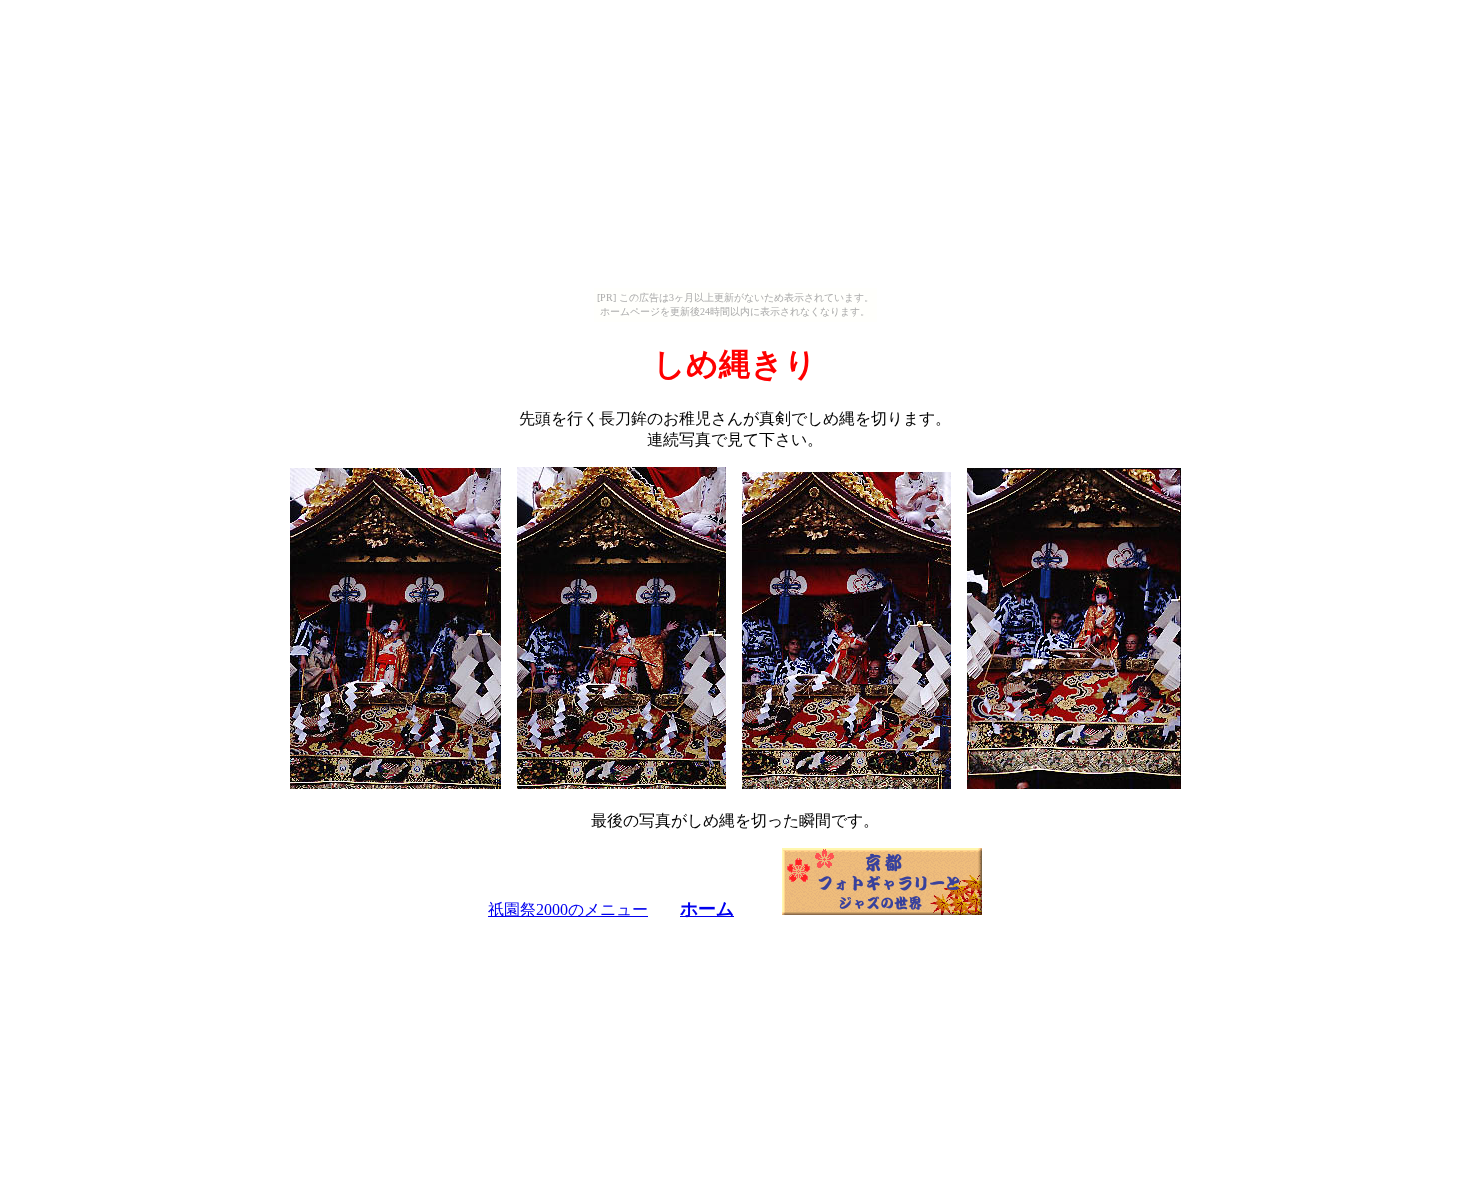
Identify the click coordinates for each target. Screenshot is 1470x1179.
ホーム (707, 909)
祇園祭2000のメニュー (568, 909)
